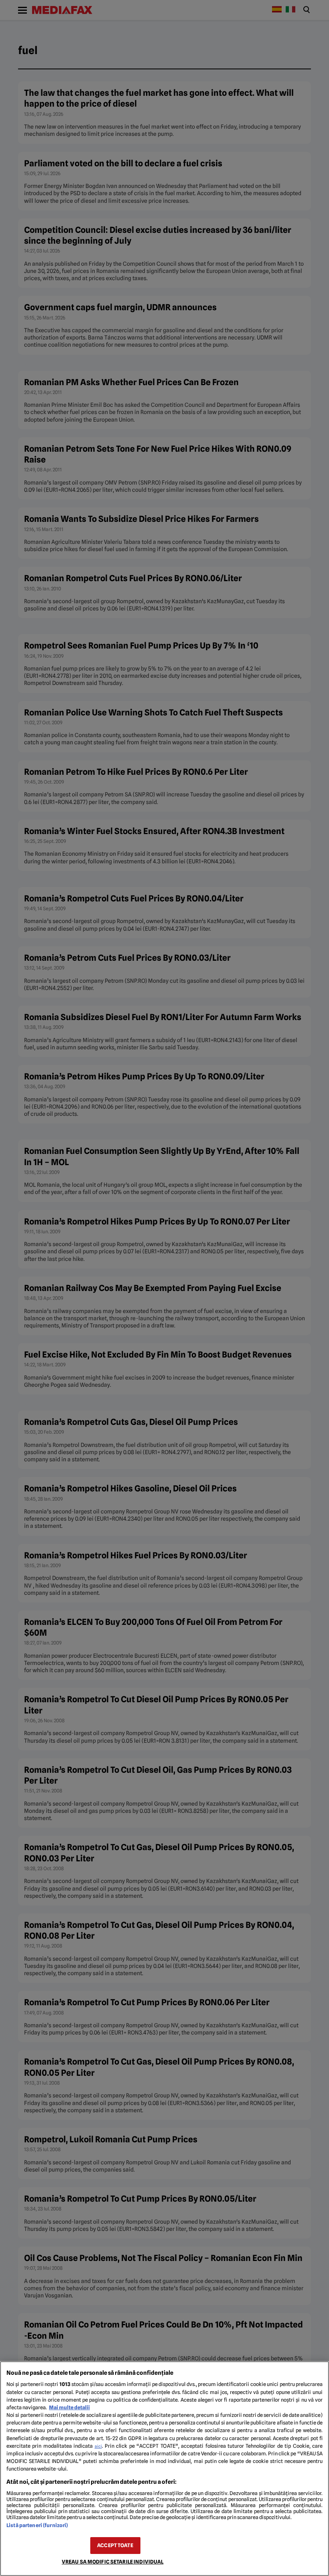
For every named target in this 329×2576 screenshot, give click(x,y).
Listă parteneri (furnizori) (37, 2525)
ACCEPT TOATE (115, 2545)
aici (98, 2446)
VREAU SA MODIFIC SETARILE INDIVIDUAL (113, 2562)
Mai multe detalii (69, 2407)
